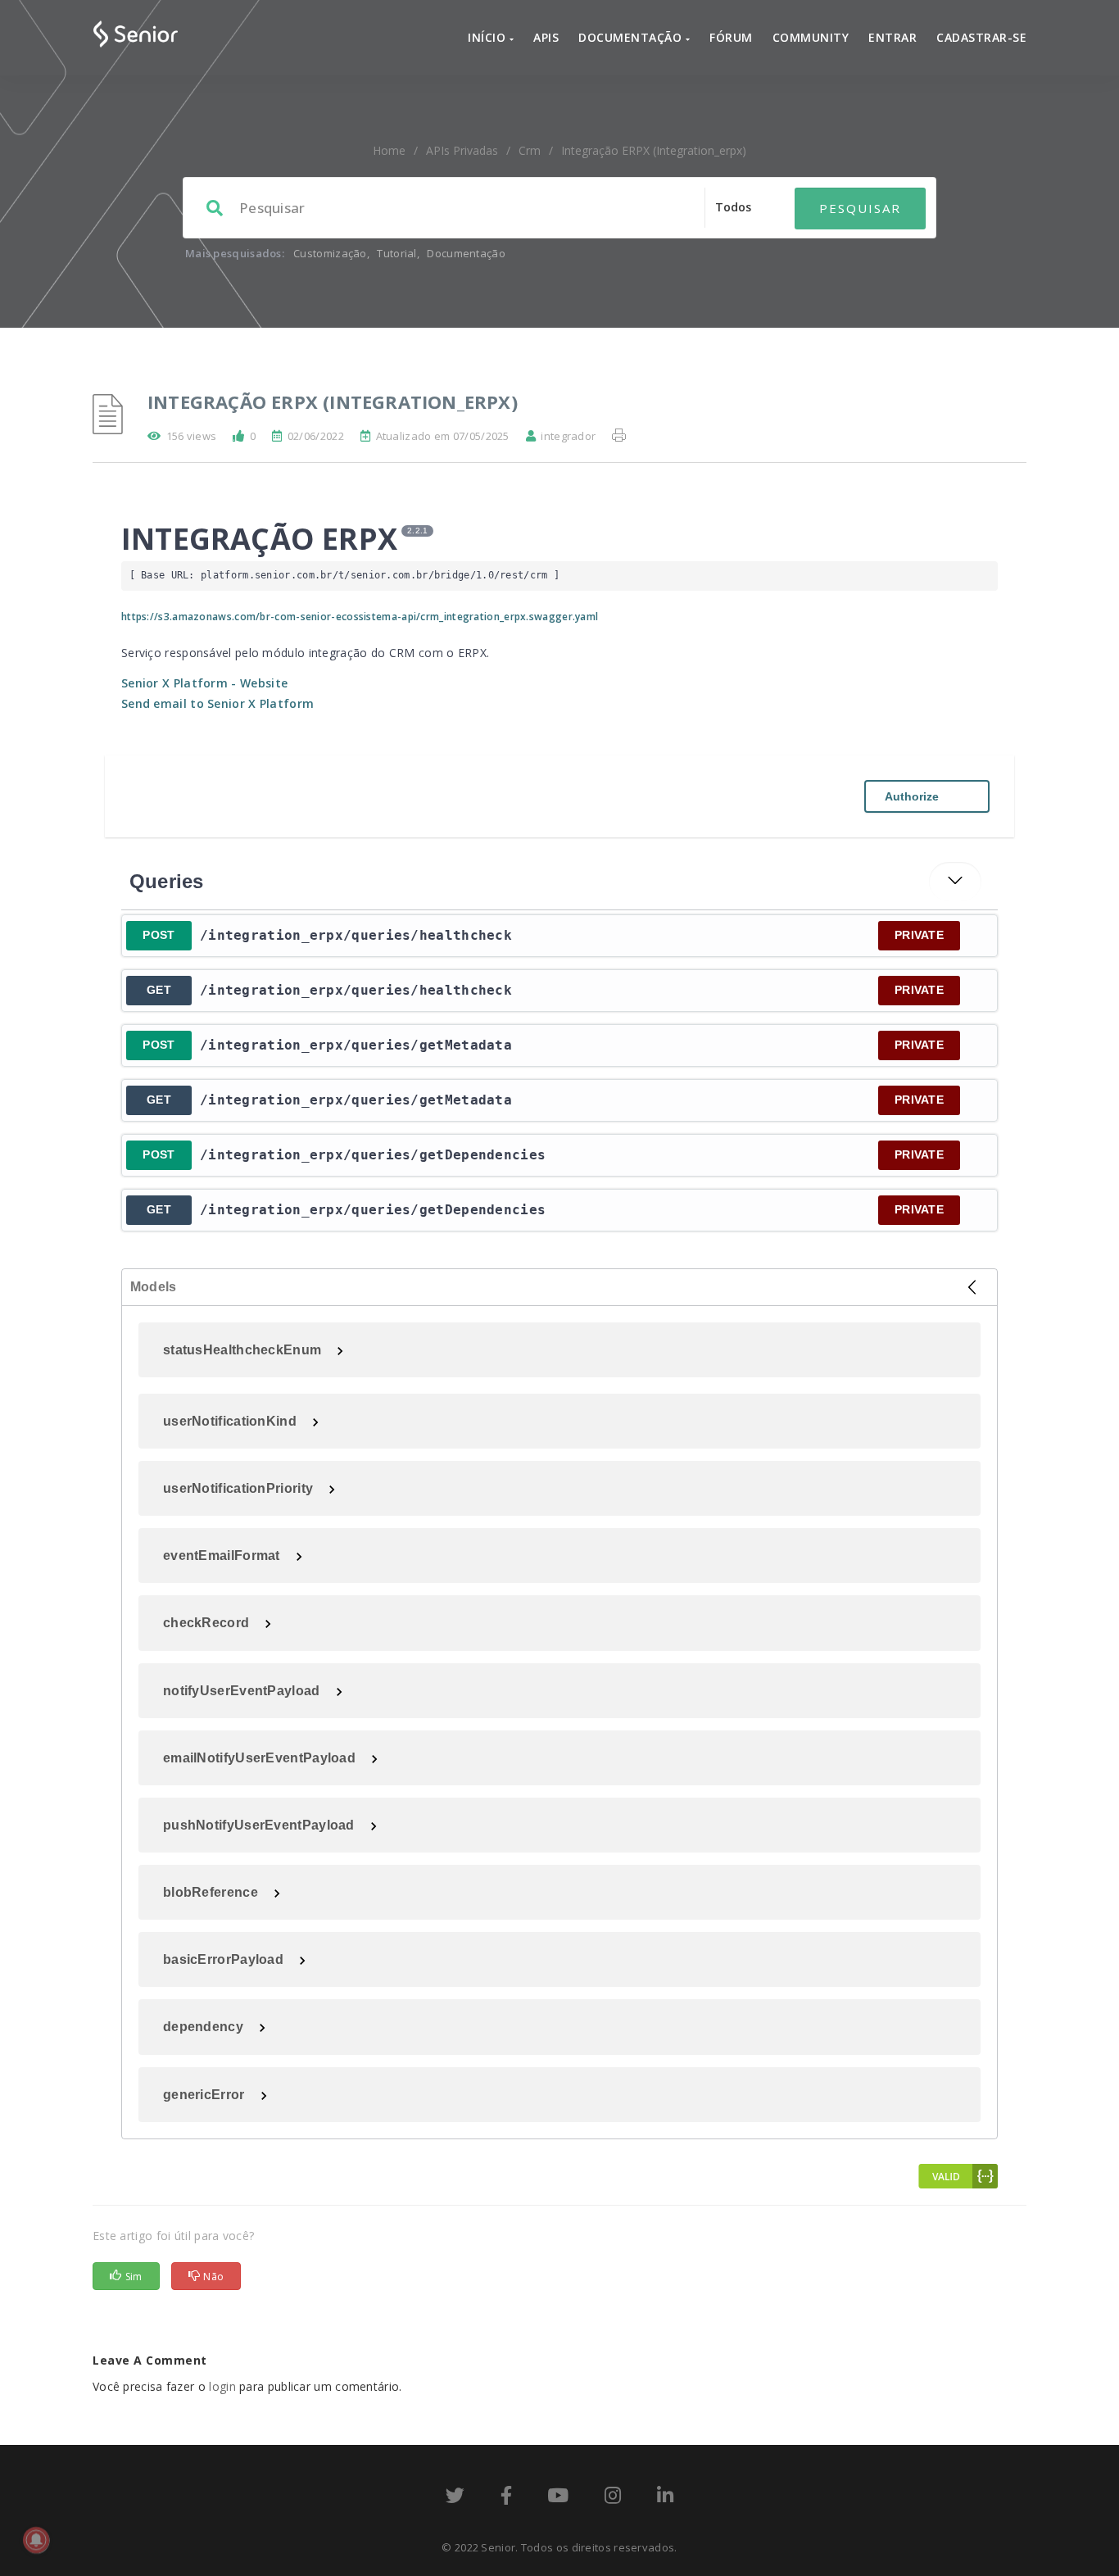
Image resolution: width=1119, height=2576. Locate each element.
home (389, 150)
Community (811, 37)
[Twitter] (455, 2498)
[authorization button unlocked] (976, 936)
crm (530, 150)
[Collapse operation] (955, 882)
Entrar (892, 37)
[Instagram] (613, 2498)
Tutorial (396, 253)
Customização (330, 253)
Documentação (632, 37)
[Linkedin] (665, 2498)
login (222, 2386)
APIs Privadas (462, 150)
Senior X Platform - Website (204, 683)
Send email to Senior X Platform (217, 703)
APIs (546, 37)
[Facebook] (506, 2498)
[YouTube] (558, 2498)
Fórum (731, 37)
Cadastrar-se (981, 37)
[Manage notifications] (36, 2540)
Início (489, 37)
